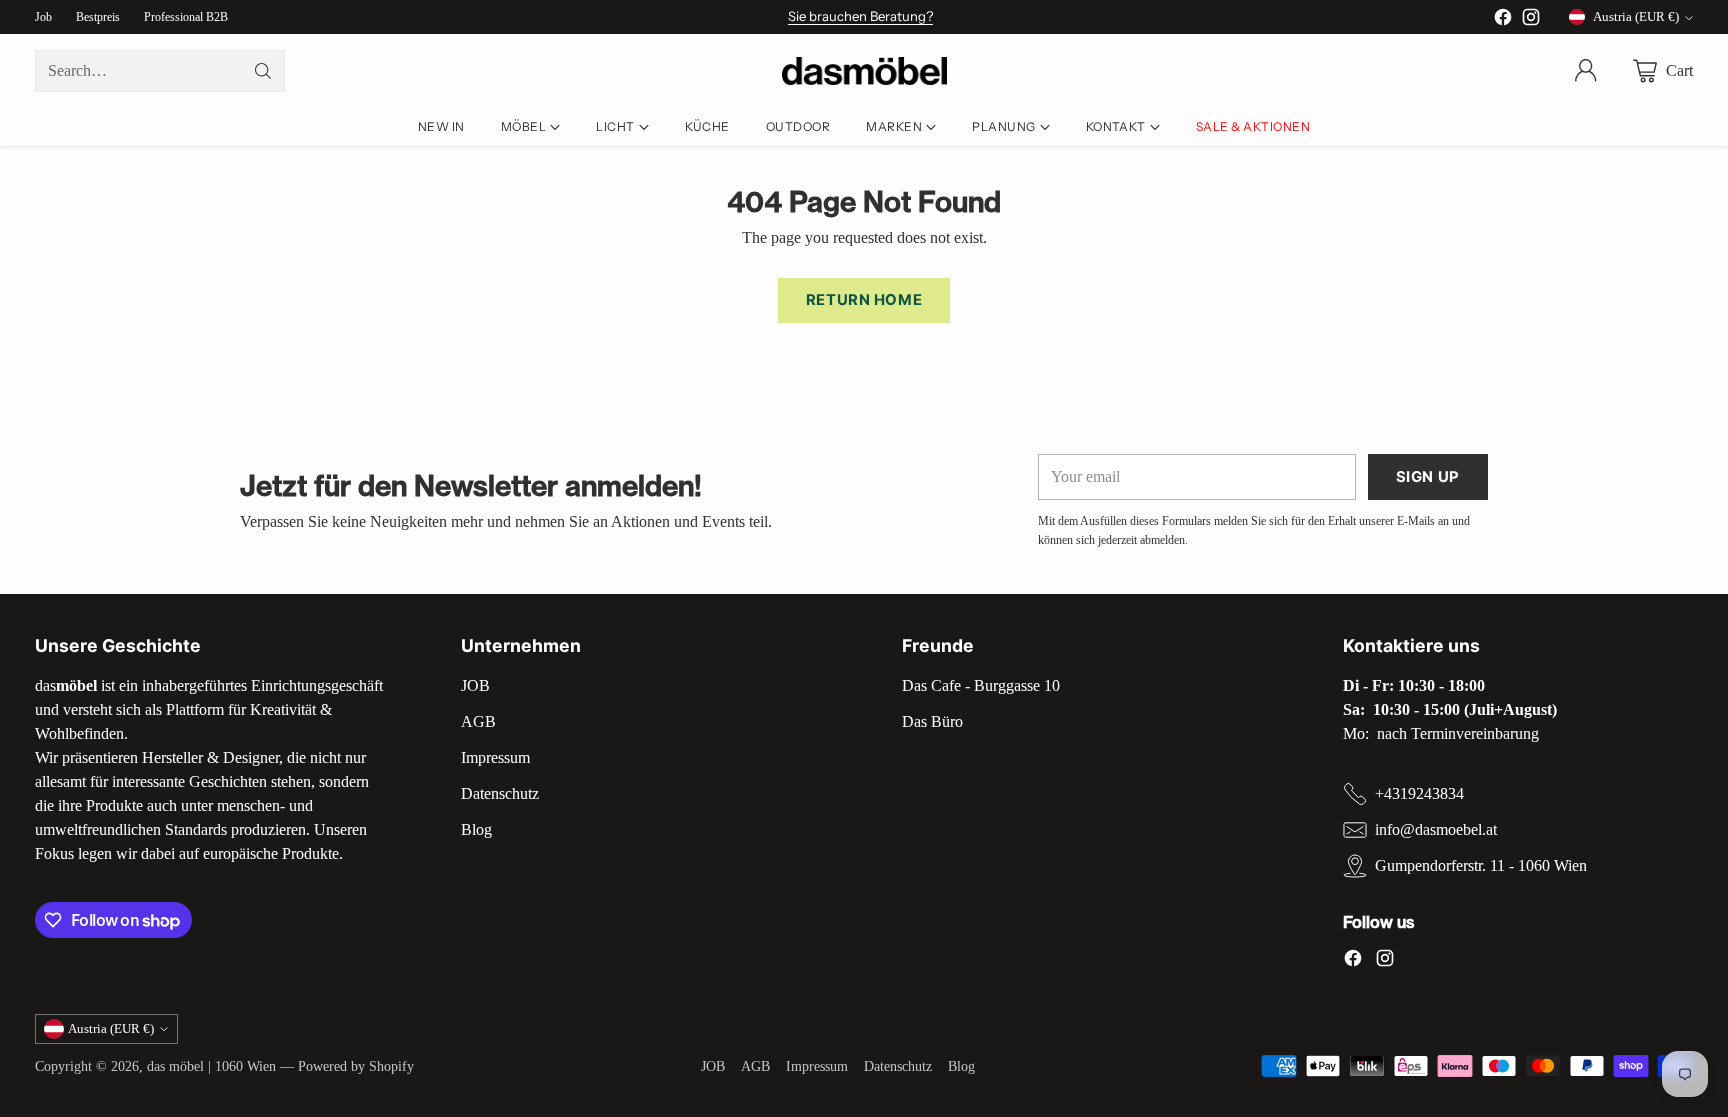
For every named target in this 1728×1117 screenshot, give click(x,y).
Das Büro (932, 721)
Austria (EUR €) (1636, 16)
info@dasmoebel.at (1436, 829)
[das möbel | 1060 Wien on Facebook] (1503, 20)
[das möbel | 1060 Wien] (864, 71)
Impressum (495, 757)
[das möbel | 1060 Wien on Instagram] (1531, 20)
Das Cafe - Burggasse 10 (981, 685)
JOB (475, 685)
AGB (478, 721)
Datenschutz (500, 793)
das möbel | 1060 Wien (211, 1066)
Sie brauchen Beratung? (860, 16)
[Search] (263, 71)
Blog (476, 829)
